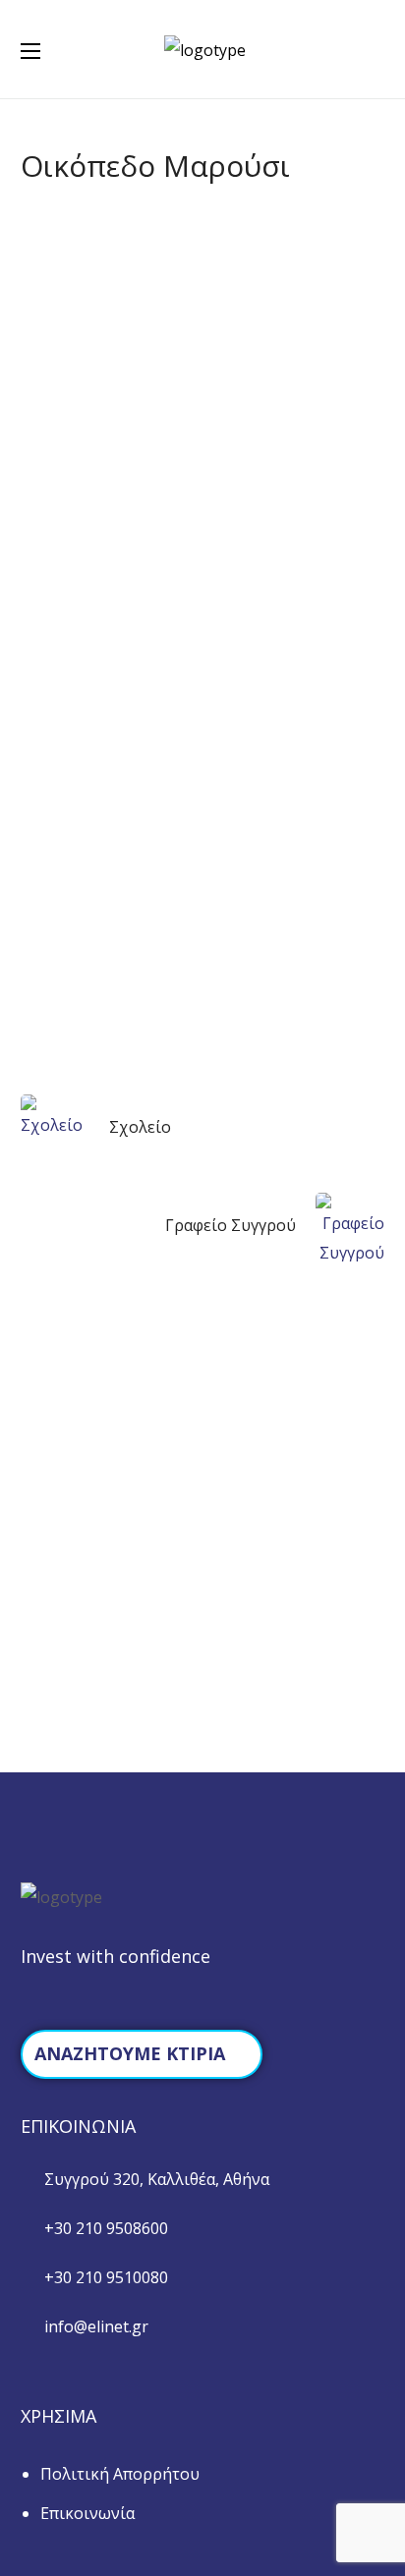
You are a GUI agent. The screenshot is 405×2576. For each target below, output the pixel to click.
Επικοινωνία (87, 2513)
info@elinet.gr (96, 2326)
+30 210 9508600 (106, 2228)
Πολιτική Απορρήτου (120, 2474)
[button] (376, 49)
